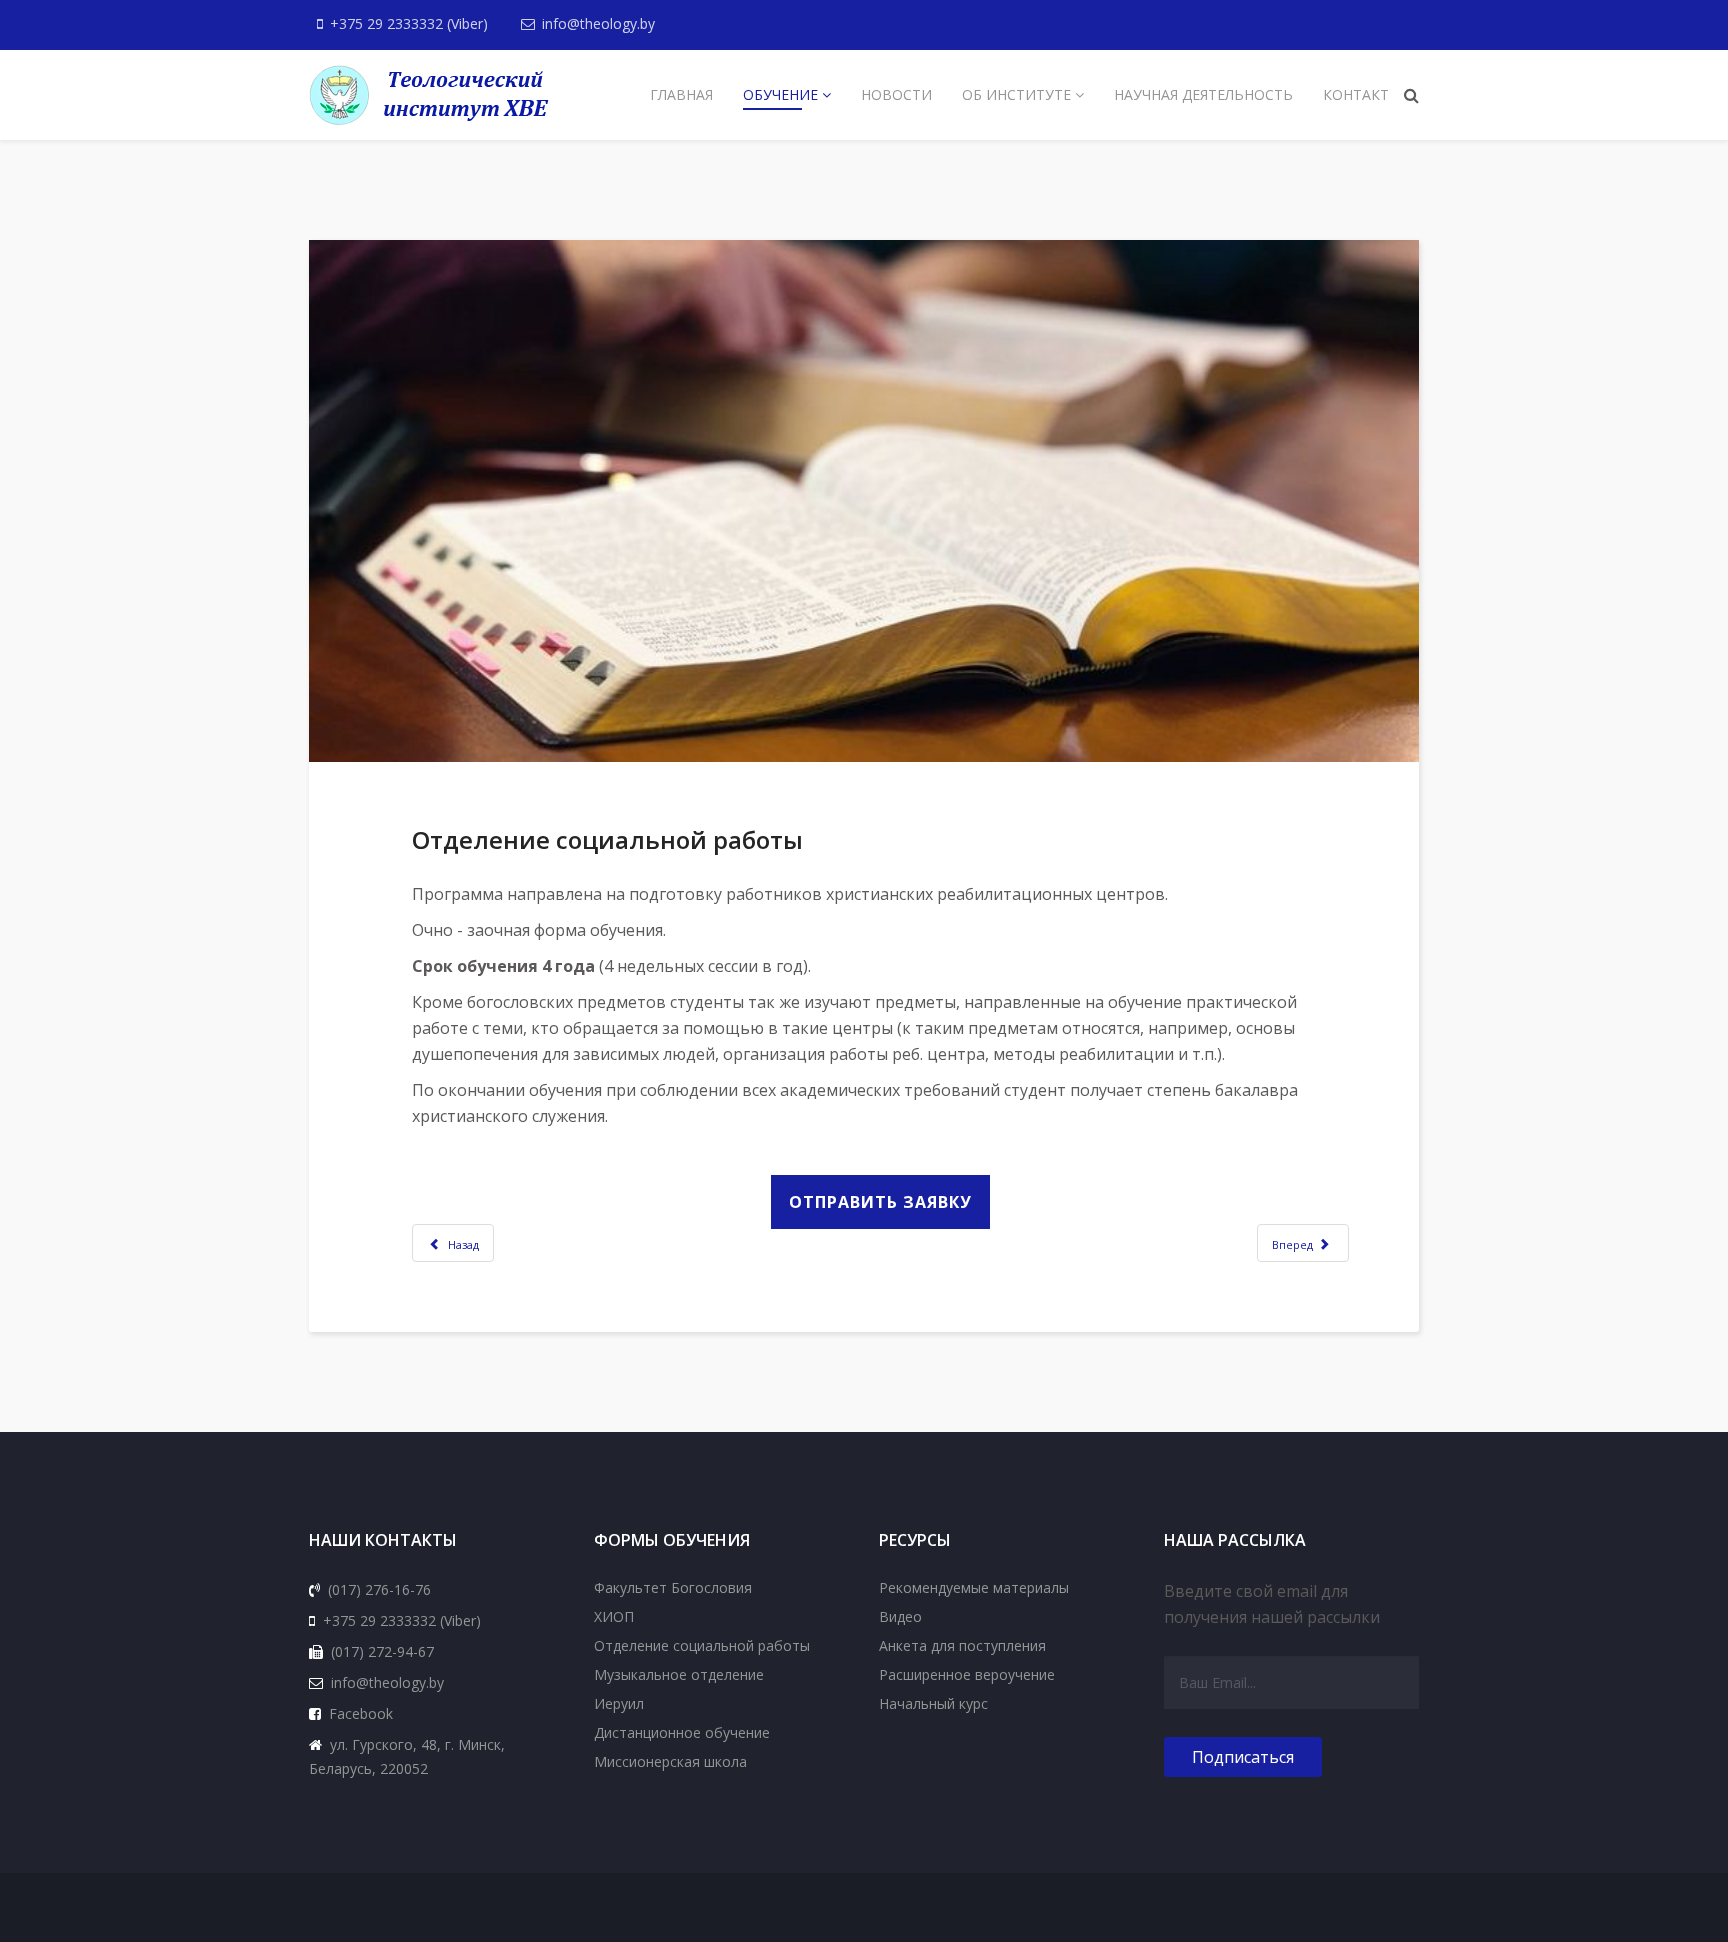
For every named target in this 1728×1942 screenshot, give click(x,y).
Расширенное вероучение (967, 1674)
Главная (681, 94)
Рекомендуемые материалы (974, 1587)
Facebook (361, 1713)
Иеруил (619, 1703)
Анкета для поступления (962, 1645)
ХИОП (614, 1616)
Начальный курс (933, 1703)
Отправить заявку (880, 1202)
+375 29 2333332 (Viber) (409, 23)
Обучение (780, 94)
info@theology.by (598, 23)
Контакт (1356, 94)
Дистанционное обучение (682, 1732)
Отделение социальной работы (702, 1645)
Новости (896, 94)
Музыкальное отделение (679, 1674)
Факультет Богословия (673, 1587)
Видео (900, 1616)
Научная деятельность (1203, 94)
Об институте (1016, 94)
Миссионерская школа (670, 1761)
